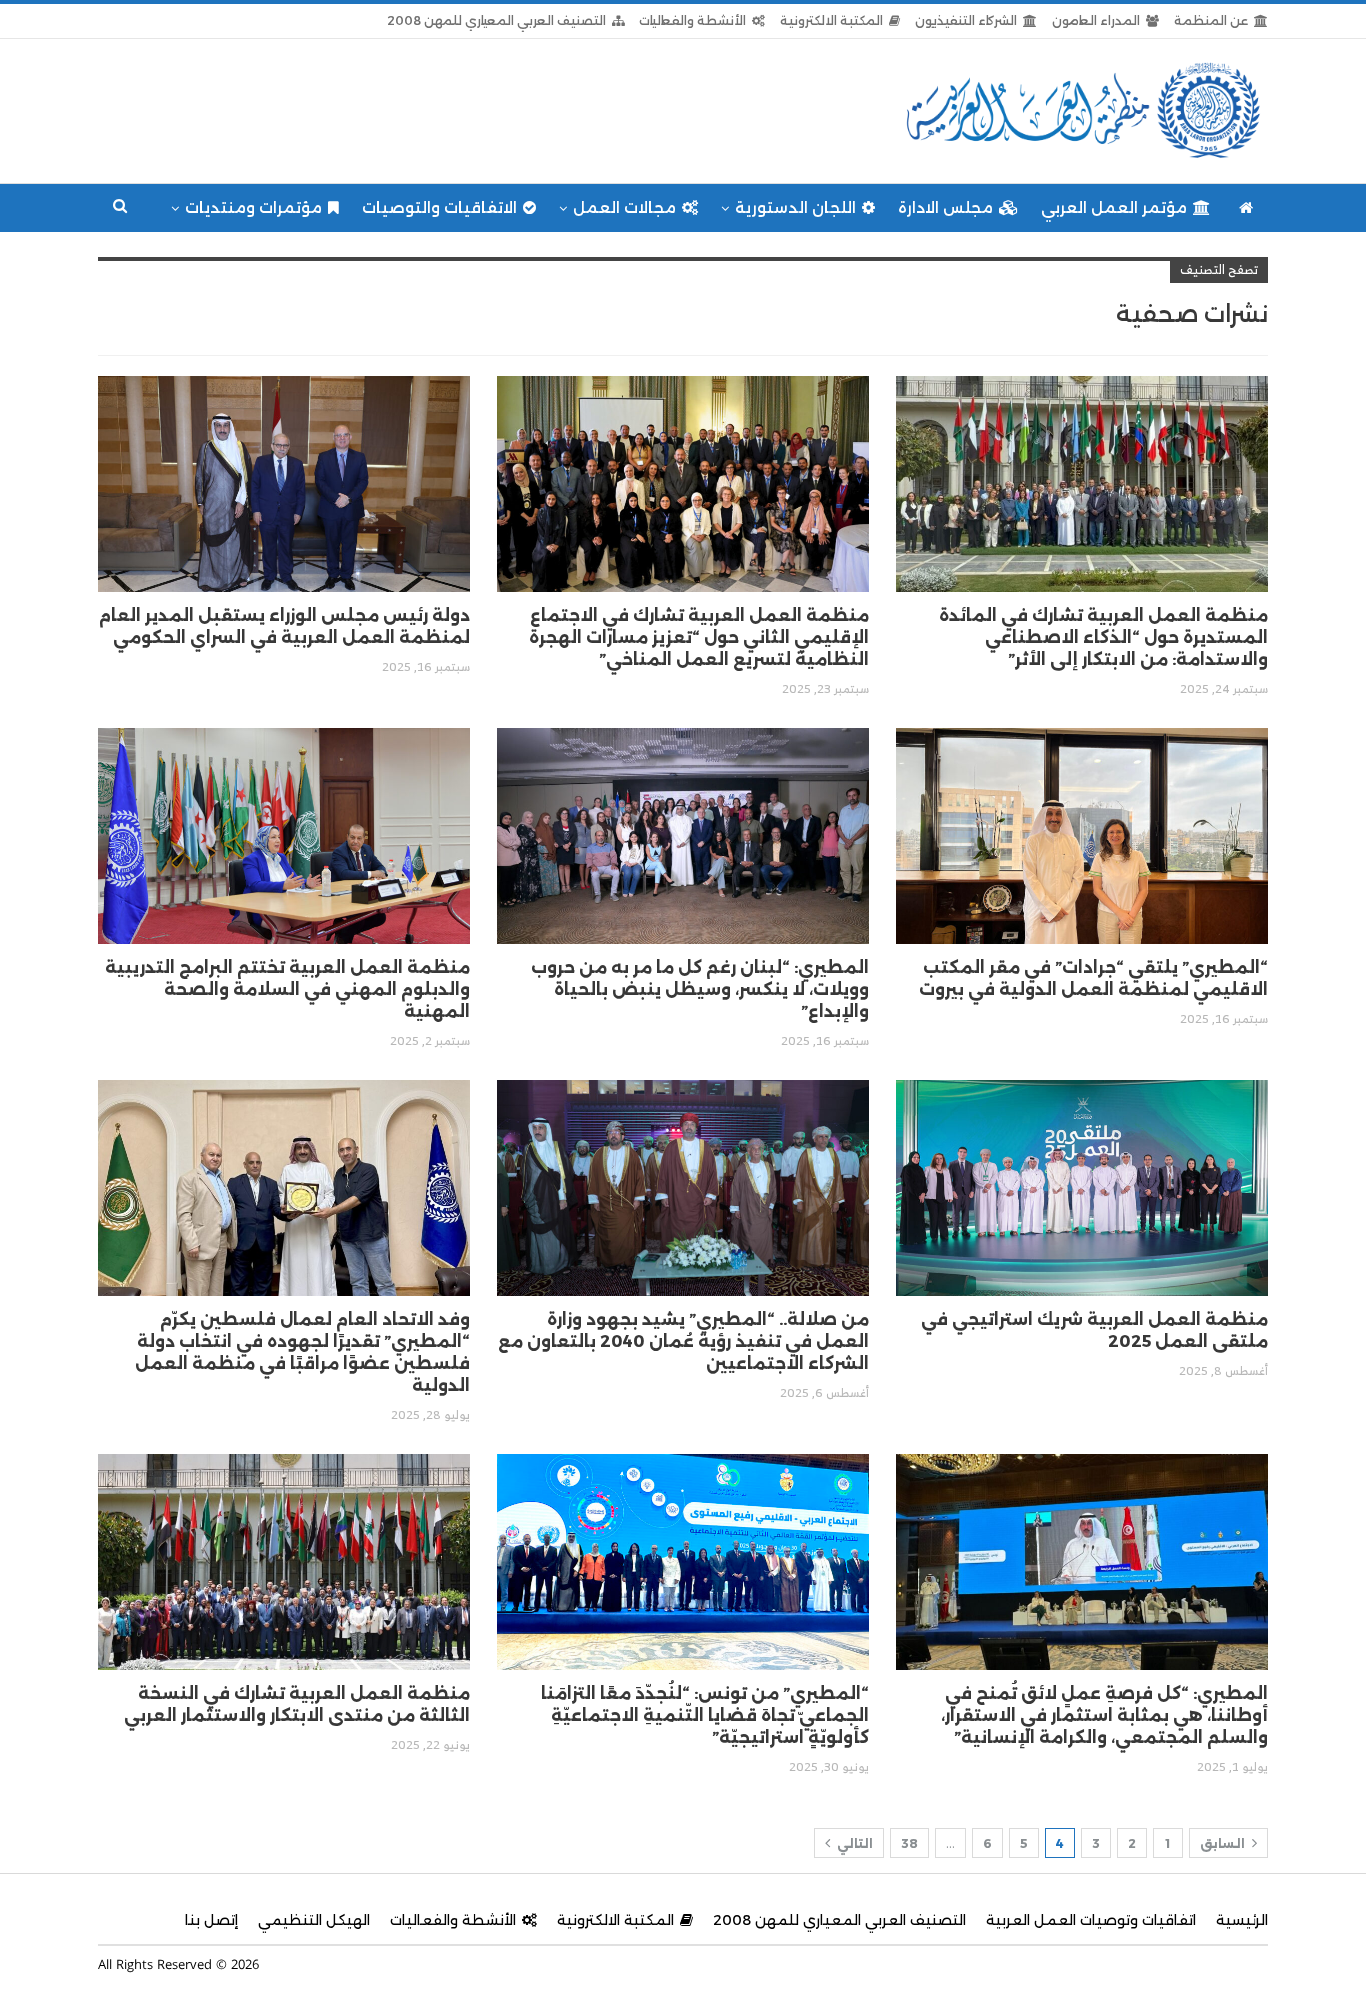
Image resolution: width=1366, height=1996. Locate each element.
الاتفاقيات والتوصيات (439, 207)
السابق (1224, 1843)
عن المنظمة (1211, 20)
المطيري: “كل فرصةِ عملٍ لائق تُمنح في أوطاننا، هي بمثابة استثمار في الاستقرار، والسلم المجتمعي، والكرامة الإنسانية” (1104, 1715)
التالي (853, 1843)
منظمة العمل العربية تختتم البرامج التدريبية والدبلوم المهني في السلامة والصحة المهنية (287, 989)
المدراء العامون (1096, 20)
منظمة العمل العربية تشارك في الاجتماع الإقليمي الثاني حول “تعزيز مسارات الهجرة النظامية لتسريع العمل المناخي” (699, 637)
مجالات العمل (624, 207)
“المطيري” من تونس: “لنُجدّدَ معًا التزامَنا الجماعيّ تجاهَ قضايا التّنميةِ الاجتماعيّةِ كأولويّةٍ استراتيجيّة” (705, 1715)
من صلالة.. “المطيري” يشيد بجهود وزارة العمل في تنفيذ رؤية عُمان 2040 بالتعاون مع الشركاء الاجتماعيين (683, 1341)
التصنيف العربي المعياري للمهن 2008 (496, 20)
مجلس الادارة (945, 207)
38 (909, 1843)
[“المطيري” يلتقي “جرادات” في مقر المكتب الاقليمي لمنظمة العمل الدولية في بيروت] (1082, 836)
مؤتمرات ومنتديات (253, 207)
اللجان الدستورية (795, 207)
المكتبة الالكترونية (831, 20)
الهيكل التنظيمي (314, 1920)
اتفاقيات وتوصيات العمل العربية (1091, 1920)
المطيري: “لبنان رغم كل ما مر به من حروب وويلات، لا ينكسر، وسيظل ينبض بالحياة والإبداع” (700, 989)
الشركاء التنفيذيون (966, 20)
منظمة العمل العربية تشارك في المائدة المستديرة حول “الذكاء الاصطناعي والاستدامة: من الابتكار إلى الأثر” (1103, 637)
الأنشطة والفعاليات (692, 20)
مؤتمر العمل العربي (1114, 207)
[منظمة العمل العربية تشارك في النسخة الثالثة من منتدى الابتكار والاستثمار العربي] (284, 1562)
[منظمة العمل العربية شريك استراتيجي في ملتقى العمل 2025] (1082, 1188)
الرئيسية (1242, 1920)
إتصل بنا (211, 1920)
